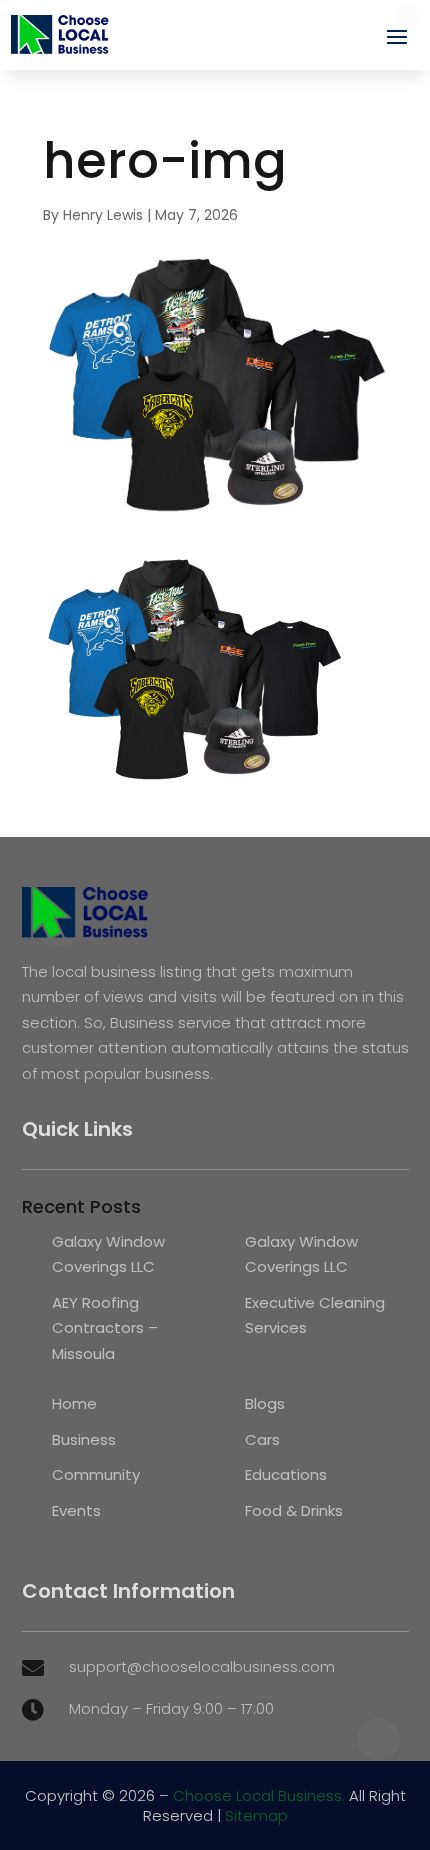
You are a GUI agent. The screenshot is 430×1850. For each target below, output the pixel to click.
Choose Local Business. (259, 1795)
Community (96, 1474)
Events (76, 1510)
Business (84, 1439)
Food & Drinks (294, 1510)
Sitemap (256, 1815)
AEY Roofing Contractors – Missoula (105, 1328)
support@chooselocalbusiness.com (202, 1666)
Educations (286, 1474)
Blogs (265, 1403)
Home (74, 1403)
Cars (262, 1439)
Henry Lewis (103, 215)
